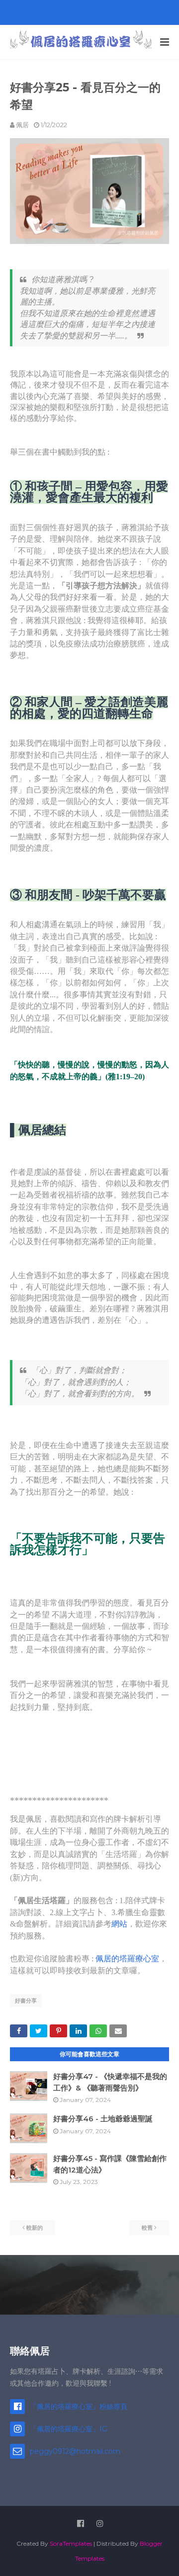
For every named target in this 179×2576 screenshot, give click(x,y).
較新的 (35, 2228)
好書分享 (26, 2001)
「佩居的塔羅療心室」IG (69, 2429)
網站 (119, 1924)
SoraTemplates (71, 2543)
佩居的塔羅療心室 (127, 1959)
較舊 (147, 2228)
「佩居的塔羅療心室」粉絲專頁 (79, 2407)
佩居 (22, 125)
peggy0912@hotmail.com (75, 2451)
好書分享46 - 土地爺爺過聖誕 (103, 2119)
